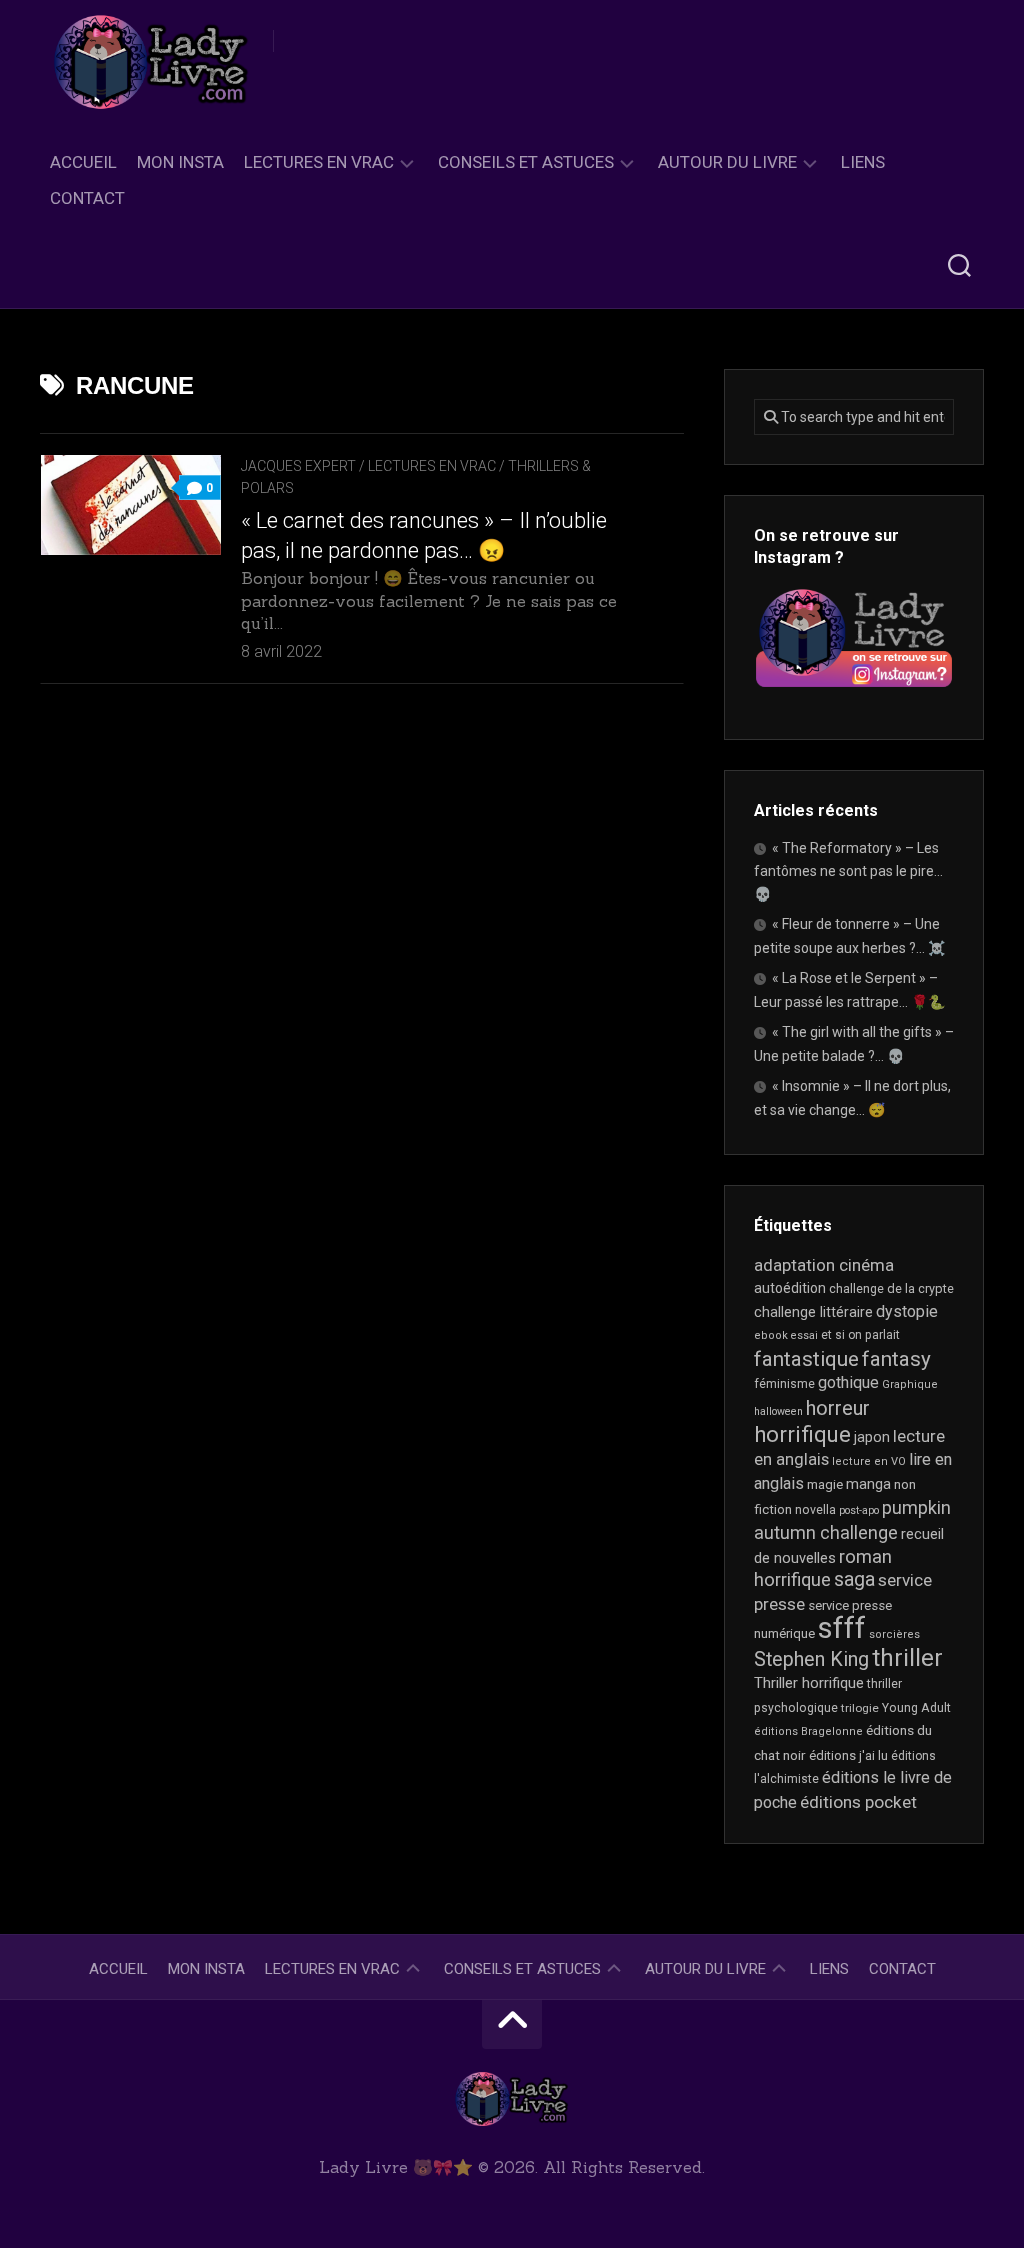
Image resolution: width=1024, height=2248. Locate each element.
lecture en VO (869, 1461)
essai (804, 1335)
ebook (771, 1335)
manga (868, 1484)
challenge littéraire (813, 1312)
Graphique (910, 1384)
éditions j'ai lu (848, 1755)
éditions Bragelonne (808, 1731)
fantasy (896, 1359)
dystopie (907, 1311)
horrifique (802, 1434)
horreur (838, 1408)
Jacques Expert (298, 466)
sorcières (894, 1634)
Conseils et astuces (526, 162)
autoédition (790, 1288)
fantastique (806, 1359)
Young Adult (916, 1708)
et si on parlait (860, 1335)
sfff (842, 1628)
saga (854, 1579)
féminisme (784, 1384)
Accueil (83, 162)
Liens (863, 162)
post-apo (859, 1510)
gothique (848, 1382)
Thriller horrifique (809, 1683)
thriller (907, 1658)
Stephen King (811, 1659)
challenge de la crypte (891, 1288)
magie (825, 1484)
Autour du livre (727, 162)
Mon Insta (180, 162)
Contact (87, 198)
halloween (778, 1411)
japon (872, 1437)
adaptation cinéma (824, 1265)
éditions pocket (858, 1802)
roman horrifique (823, 1569)
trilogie (860, 1708)
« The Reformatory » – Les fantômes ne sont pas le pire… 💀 (848, 871)
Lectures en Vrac (319, 162)
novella (815, 1510)
